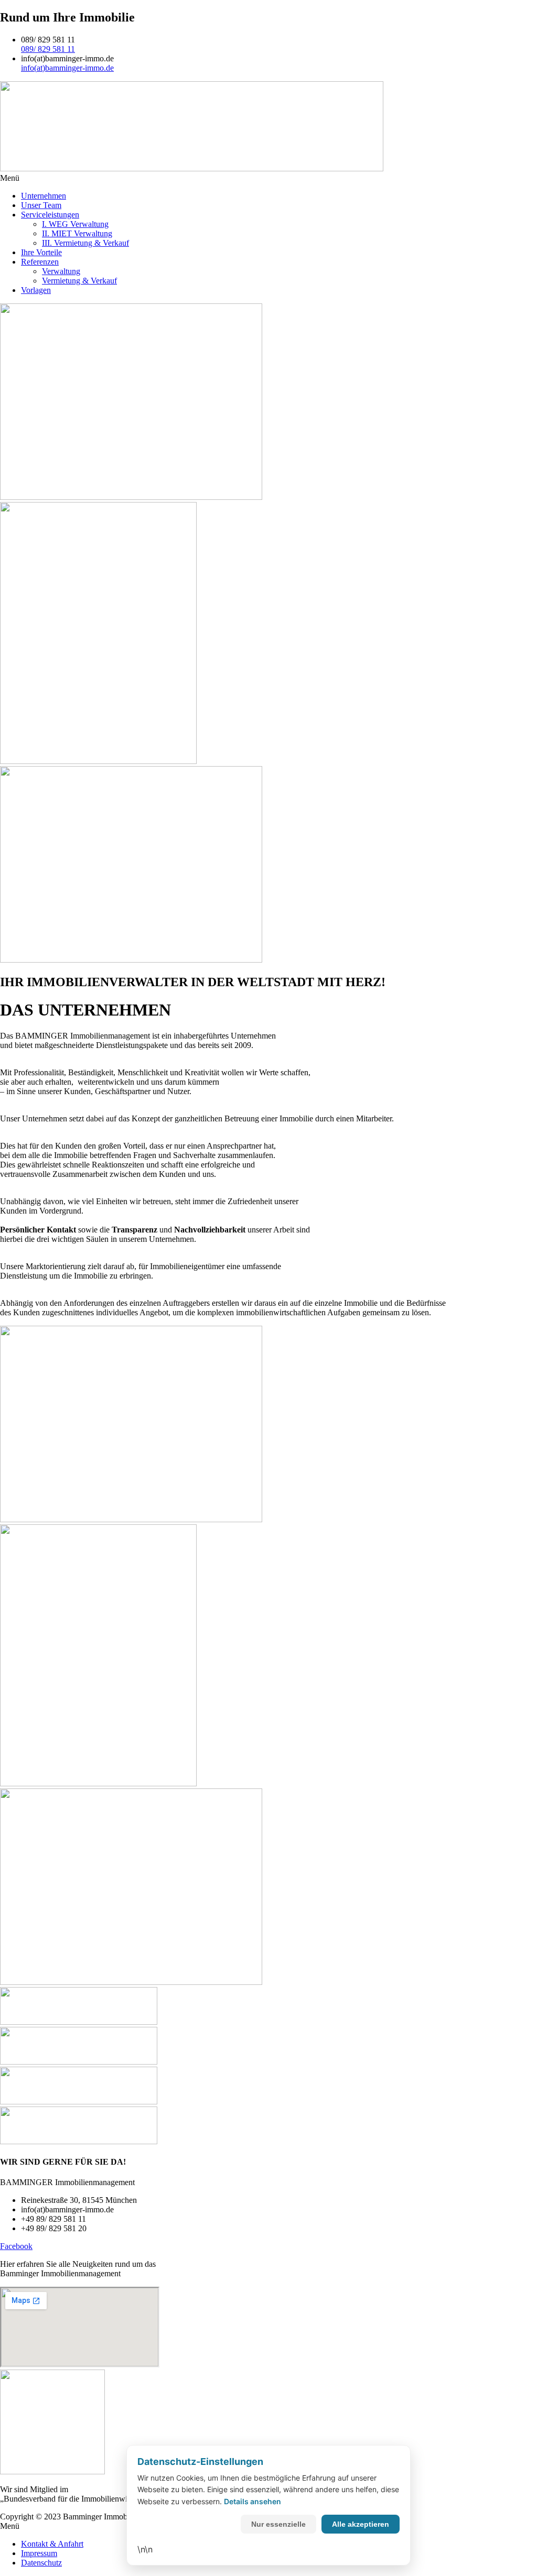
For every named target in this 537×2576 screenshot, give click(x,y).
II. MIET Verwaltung (77, 233)
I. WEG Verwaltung (75, 224)
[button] (268, 178)
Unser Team (41, 205)
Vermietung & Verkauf (79, 281)
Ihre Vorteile (41, 252)
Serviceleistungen (50, 215)
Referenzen (40, 262)
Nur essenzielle (278, 2524)
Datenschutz (41, 2563)
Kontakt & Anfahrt (52, 2544)
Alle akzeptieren (361, 2524)
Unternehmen (44, 196)
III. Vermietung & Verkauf (85, 243)
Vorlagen (36, 290)
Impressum (39, 2553)
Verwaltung (61, 271)
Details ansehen (253, 2501)
